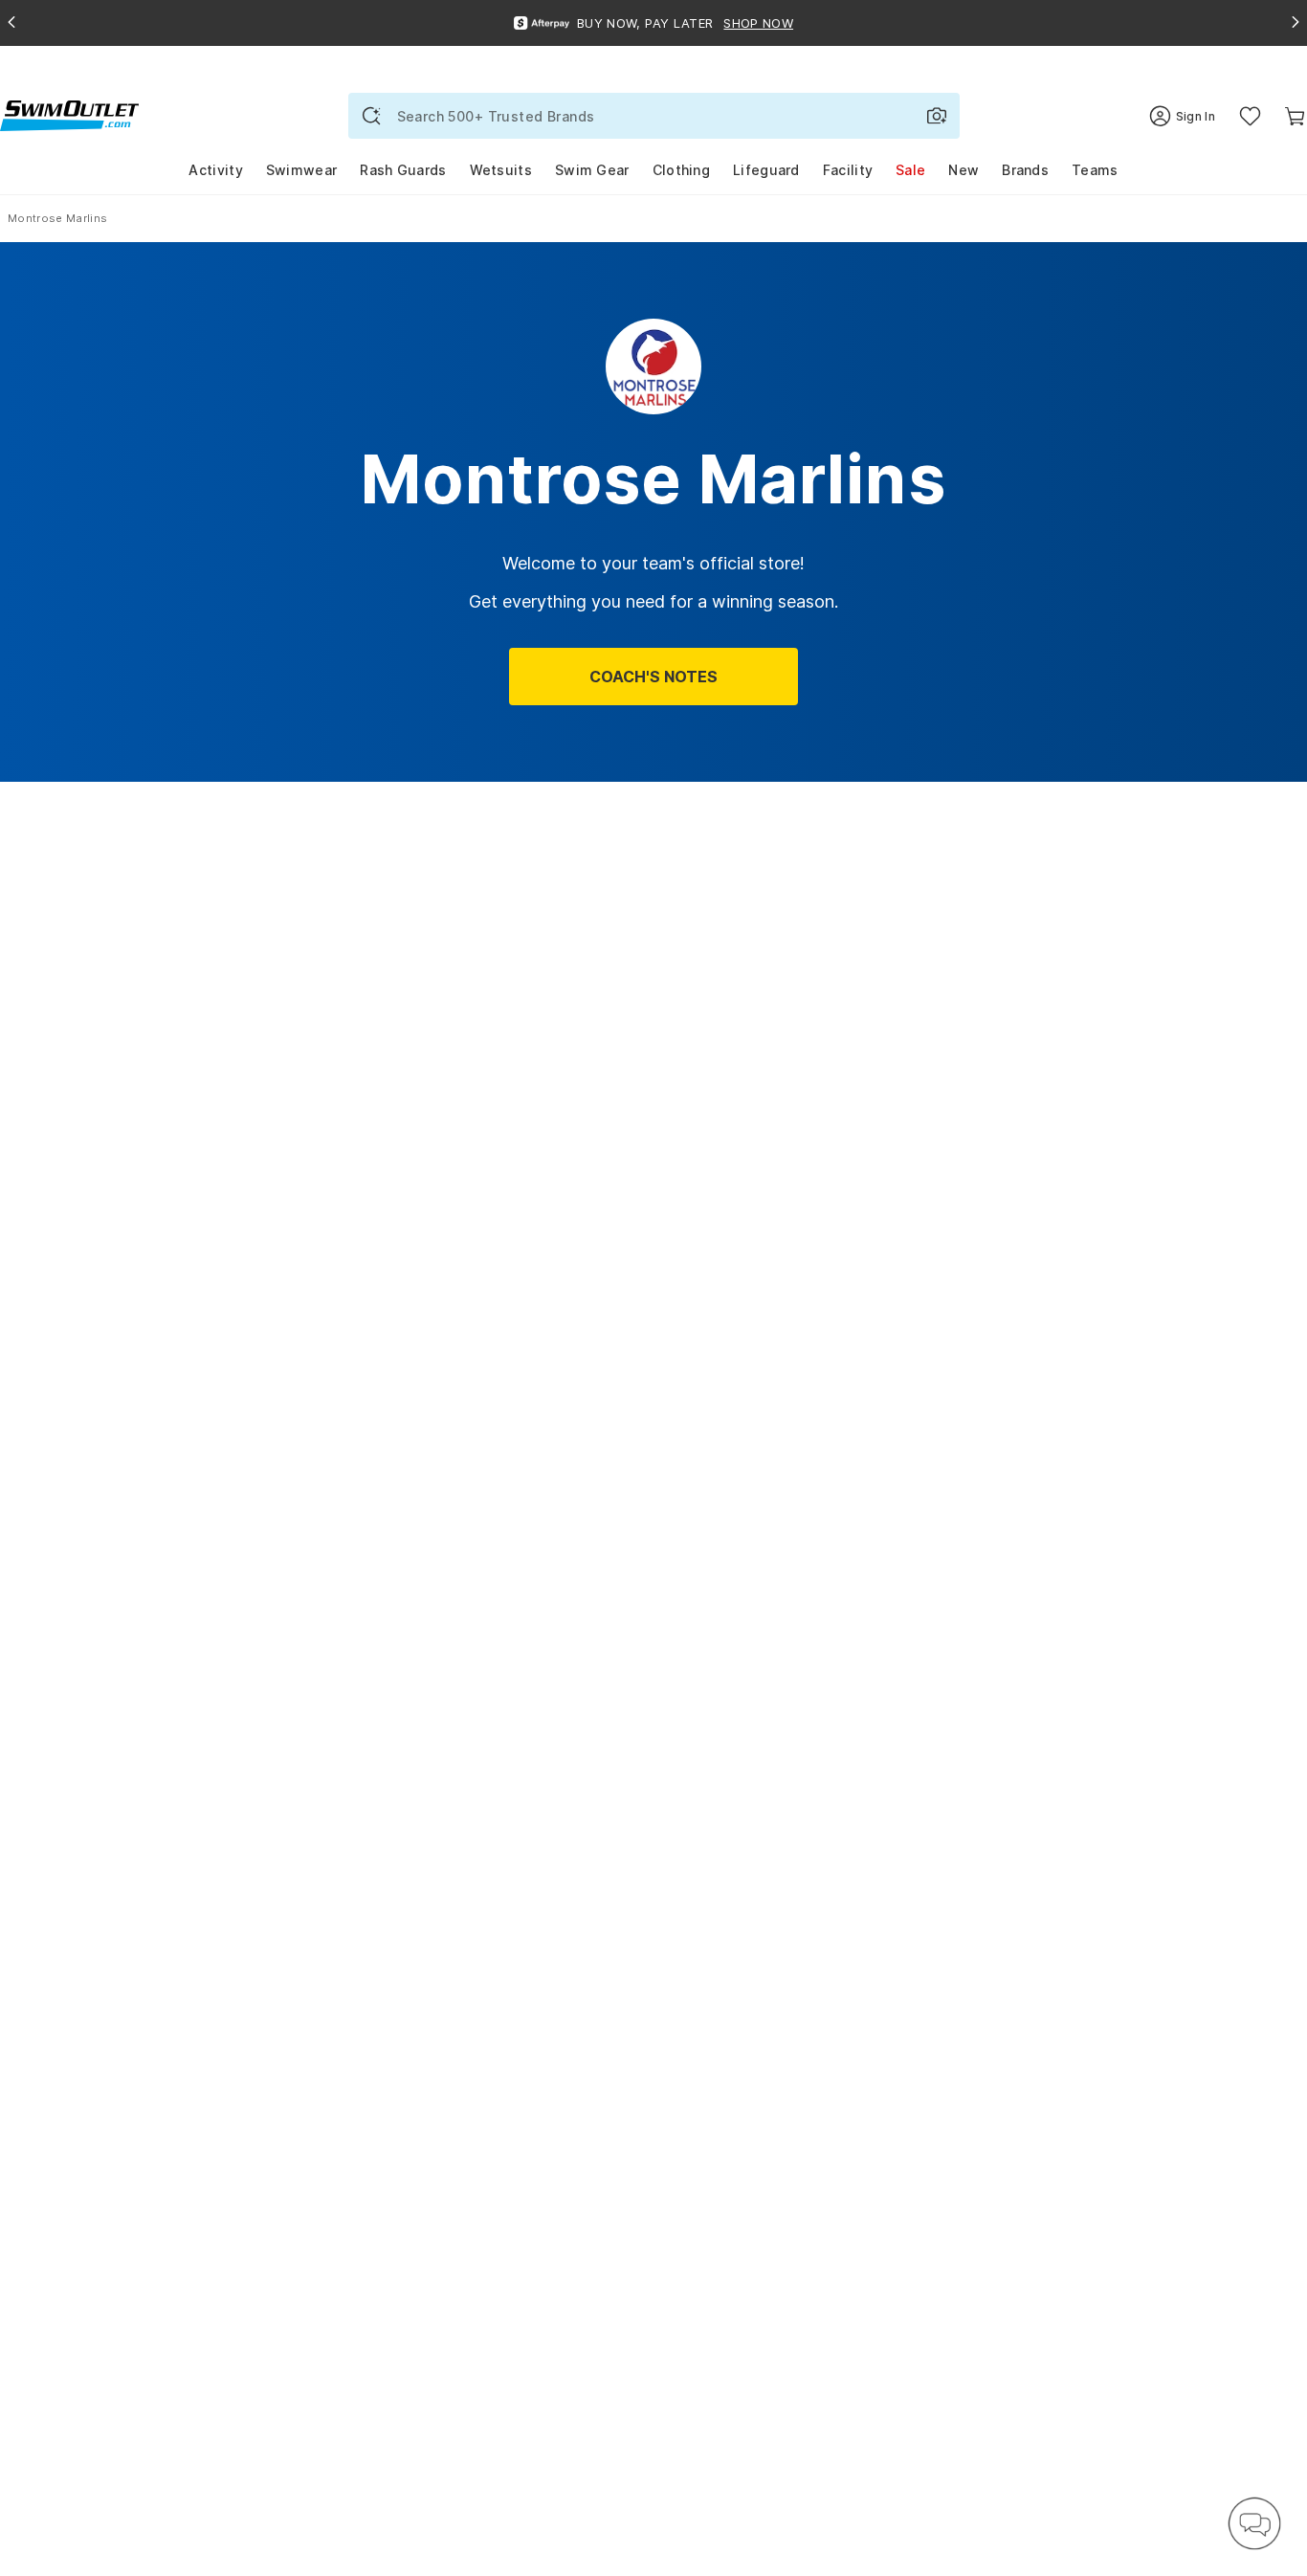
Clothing (681, 170)
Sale (910, 170)
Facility (848, 170)
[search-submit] (371, 116)
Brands (1025, 170)
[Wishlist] (1250, 116)
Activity (215, 170)
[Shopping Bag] (1295, 116)
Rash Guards (403, 170)
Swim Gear (592, 170)
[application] (1254, 2523)
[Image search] (937, 116)
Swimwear (301, 170)
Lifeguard (766, 170)
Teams (1095, 170)
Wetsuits (501, 170)
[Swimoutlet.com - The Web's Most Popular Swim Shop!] (69, 114)
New (964, 170)
